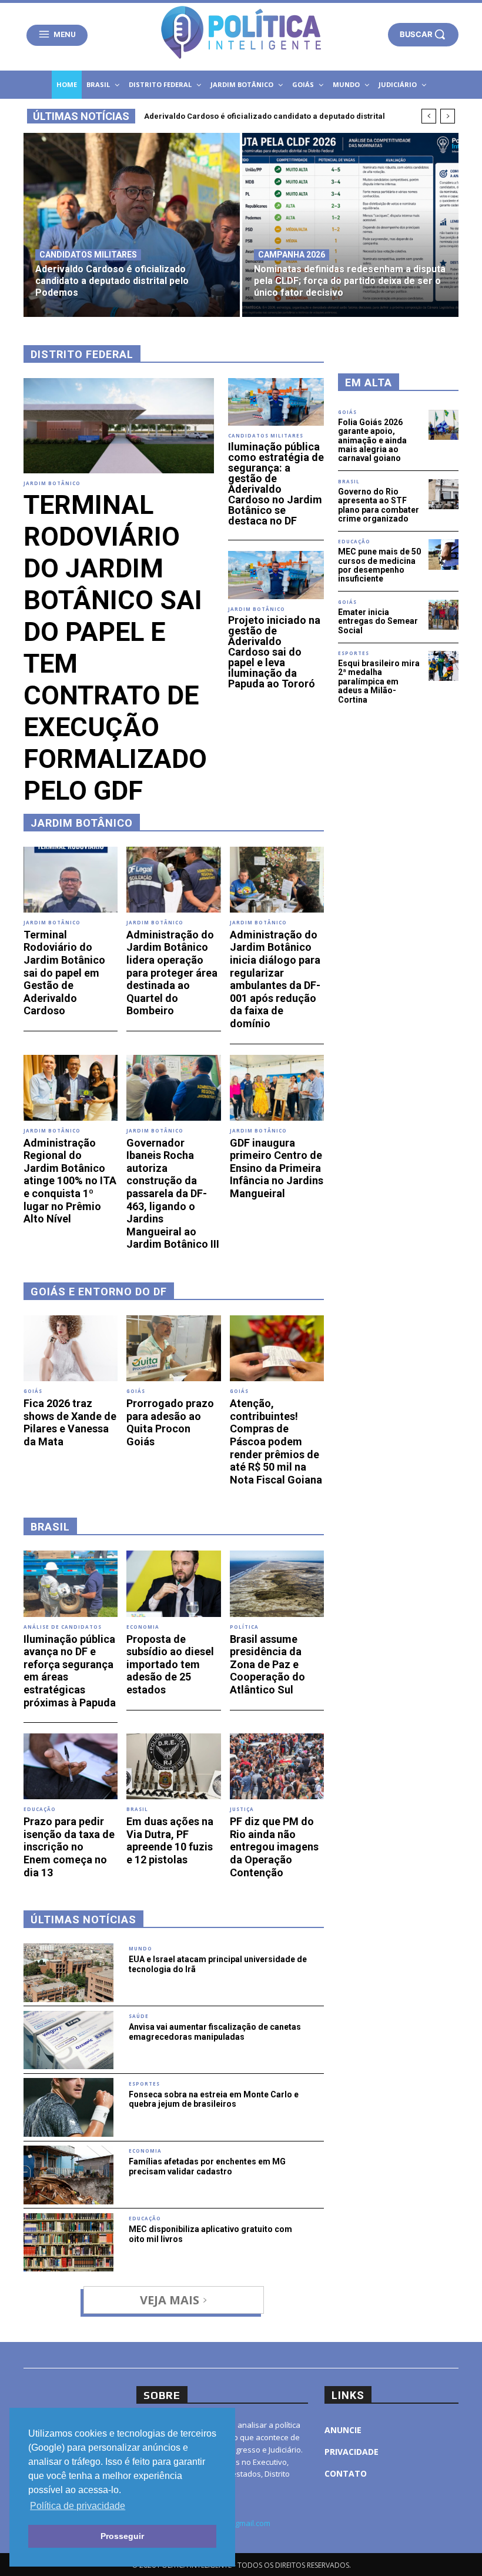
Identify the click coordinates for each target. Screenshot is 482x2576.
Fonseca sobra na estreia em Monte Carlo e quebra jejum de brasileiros (214, 2099)
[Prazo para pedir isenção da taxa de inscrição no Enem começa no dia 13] (71, 1766)
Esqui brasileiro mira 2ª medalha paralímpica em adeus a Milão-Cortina (379, 681)
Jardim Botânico (52, 483)
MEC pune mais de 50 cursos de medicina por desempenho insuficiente (379, 565)
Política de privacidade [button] (78, 2506)
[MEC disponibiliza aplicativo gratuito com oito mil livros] (68, 2243)
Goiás (33, 1391)
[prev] (429, 116)
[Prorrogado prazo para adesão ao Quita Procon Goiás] (173, 1348)
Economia (143, 1627)
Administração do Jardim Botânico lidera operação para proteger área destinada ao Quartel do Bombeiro (172, 973)
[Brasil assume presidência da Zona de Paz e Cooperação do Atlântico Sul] (277, 1583)
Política (244, 1627)
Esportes (144, 2084)
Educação (40, 1809)
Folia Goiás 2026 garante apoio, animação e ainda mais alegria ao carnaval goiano (372, 440)
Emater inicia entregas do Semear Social (378, 621)
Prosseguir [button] (122, 2536)
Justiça (242, 1809)
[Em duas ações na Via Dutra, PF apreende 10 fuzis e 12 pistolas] (173, 1766)
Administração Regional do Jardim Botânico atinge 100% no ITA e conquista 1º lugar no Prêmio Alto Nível (70, 1181)
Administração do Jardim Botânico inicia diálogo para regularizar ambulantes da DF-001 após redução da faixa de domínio (275, 979)
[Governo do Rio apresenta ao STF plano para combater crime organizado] (443, 494)
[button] (423, 34)
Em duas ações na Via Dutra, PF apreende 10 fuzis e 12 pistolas (170, 1840)
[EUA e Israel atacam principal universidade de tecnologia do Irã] (68, 1973)
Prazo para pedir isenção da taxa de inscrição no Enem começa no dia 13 (69, 1847)
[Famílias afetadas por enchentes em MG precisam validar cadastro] (68, 2175)
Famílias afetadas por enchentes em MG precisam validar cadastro (207, 2166)
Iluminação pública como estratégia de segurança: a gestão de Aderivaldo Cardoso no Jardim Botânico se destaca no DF (276, 484)
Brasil (137, 1809)
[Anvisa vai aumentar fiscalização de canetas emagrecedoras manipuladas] (68, 2040)
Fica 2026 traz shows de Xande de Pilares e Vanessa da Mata (70, 1422)
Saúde (139, 2016)
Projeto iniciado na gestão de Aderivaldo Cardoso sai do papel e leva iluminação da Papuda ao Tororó (274, 652)
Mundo (140, 1949)
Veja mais (170, 2300)
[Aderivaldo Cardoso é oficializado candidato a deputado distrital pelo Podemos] (132, 225)
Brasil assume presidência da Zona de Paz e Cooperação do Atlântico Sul (267, 1664)
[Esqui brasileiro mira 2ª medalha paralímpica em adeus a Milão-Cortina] (443, 666)
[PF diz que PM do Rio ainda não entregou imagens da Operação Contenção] (277, 1766)
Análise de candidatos (63, 1627)
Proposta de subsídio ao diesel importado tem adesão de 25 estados (170, 1664)
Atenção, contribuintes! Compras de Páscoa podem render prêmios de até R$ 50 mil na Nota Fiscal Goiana (276, 1441)
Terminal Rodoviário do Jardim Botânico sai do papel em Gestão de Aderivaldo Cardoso (64, 973)
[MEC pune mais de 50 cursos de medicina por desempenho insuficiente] (443, 554)
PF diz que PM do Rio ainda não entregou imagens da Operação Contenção (274, 1847)
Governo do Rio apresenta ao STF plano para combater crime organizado (379, 505)
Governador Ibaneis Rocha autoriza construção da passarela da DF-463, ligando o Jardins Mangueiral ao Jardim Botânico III (173, 1194)
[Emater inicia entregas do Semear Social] (443, 615)
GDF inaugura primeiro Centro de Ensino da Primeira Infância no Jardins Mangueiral (277, 1168)
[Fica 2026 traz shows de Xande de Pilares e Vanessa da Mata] (71, 1348)
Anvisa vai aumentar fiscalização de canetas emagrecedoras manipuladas (215, 2032)
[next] (448, 116)
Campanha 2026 (292, 255)
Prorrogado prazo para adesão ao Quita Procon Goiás (170, 1422)
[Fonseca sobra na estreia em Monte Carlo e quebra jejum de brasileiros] (68, 2107)
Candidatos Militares (88, 255)
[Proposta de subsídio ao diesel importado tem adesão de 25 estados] (173, 1583)
